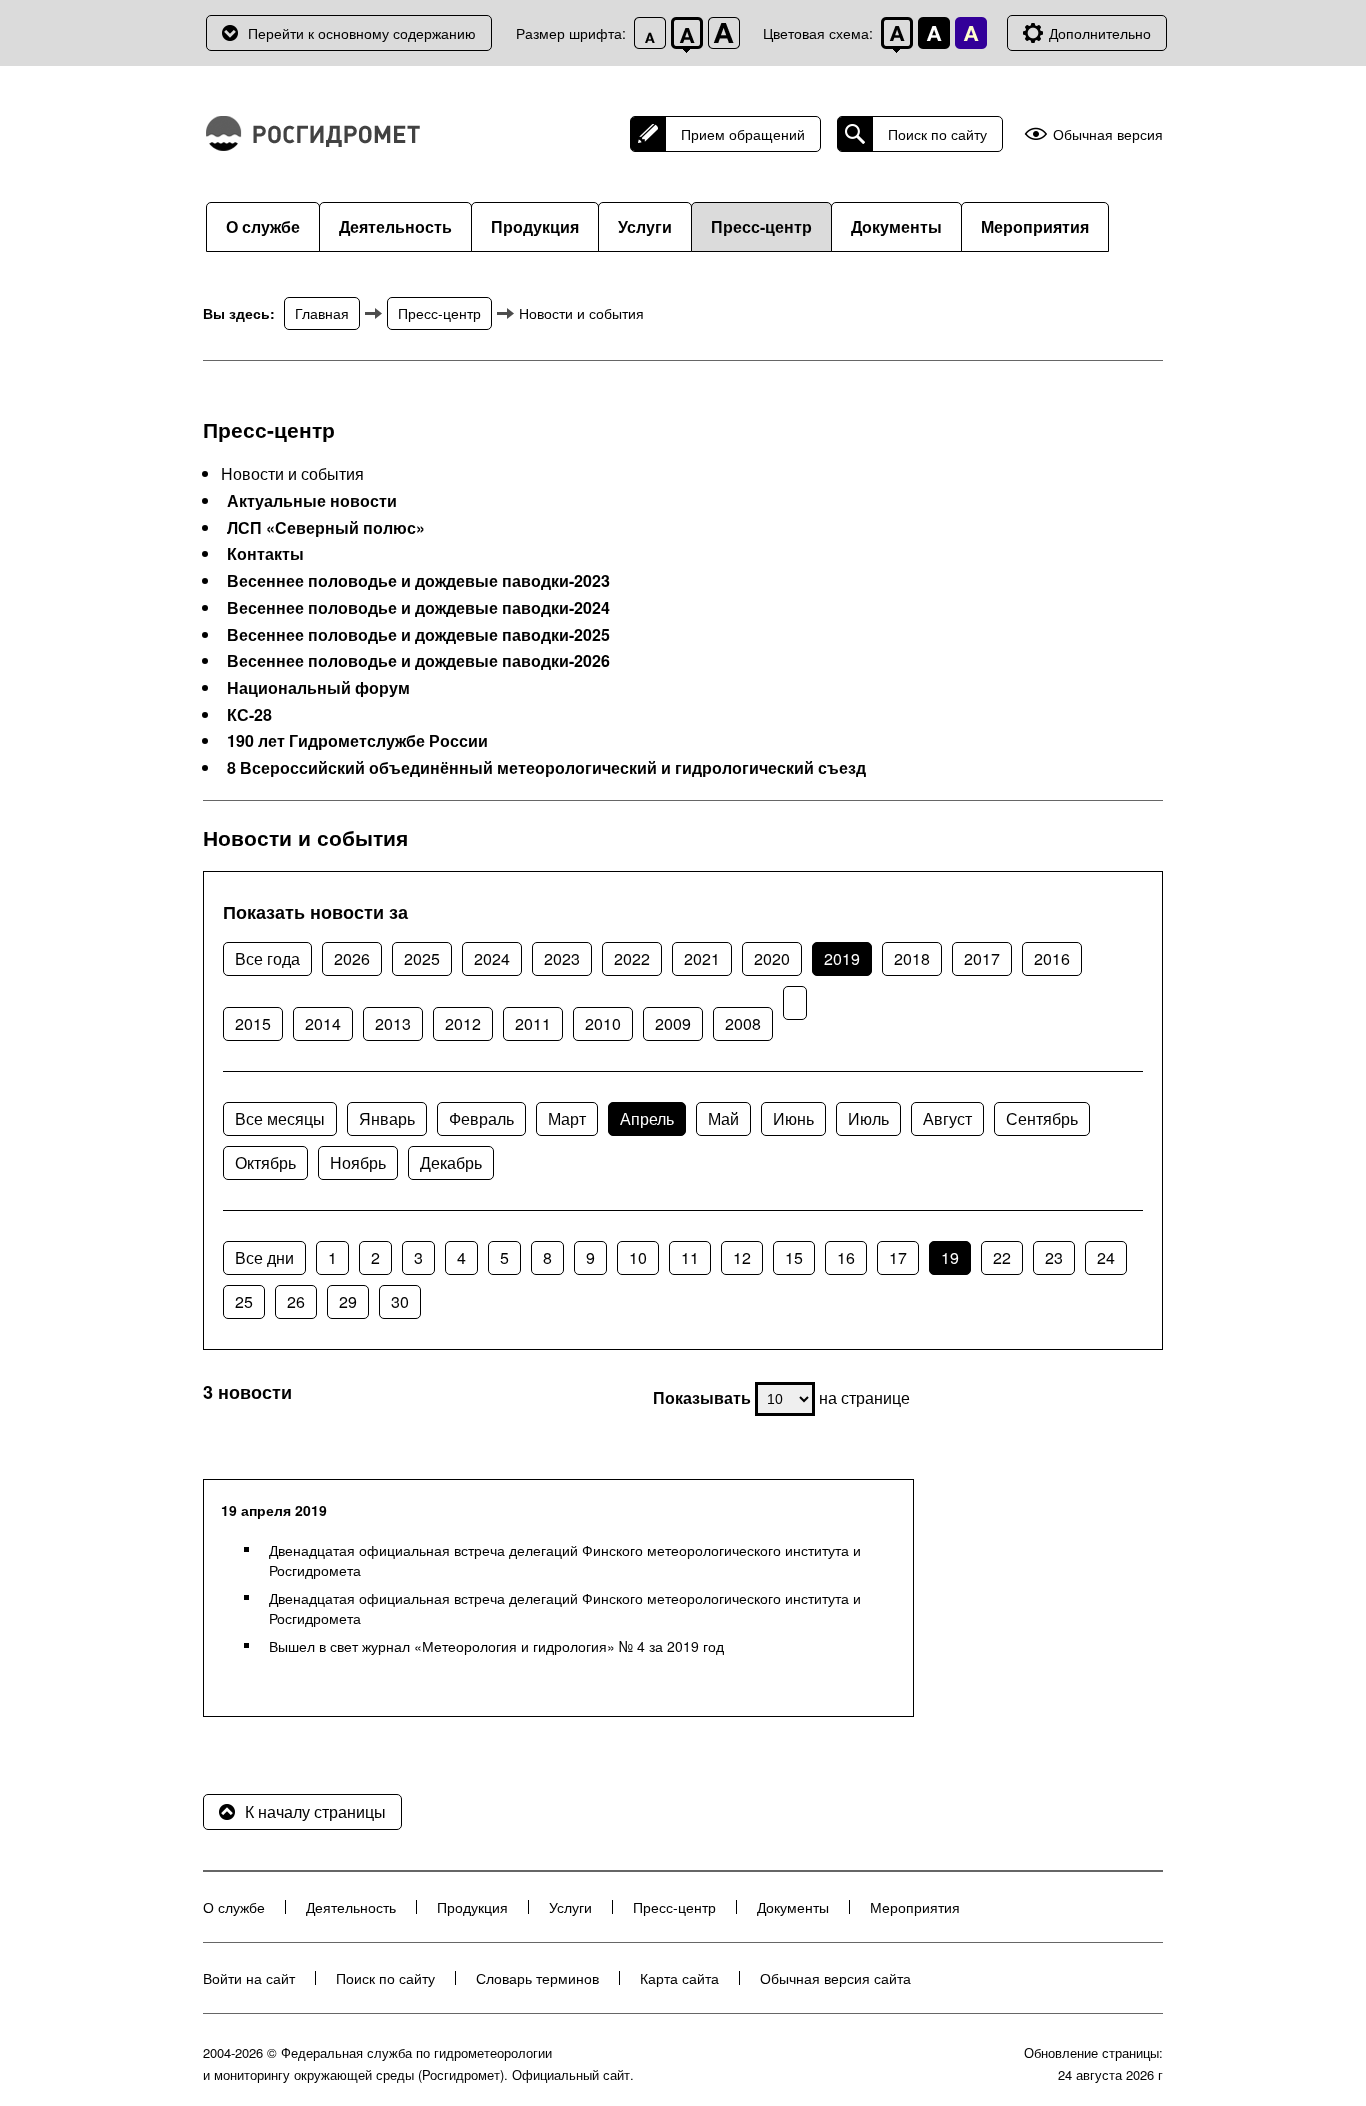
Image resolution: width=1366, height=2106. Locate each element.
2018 (912, 958)
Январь (387, 1118)
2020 (772, 958)
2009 (673, 1023)
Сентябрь (1042, 1118)
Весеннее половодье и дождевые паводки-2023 (418, 581)
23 (1054, 1257)
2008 (743, 1023)
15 (794, 1257)
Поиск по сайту (937, 134)
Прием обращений (743, 134)
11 (690, 1257)
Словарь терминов (537, 1978)
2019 (842, 958)
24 (1106, 1257)
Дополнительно (1100, 33)
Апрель (647, 1118)
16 (846, 1257)
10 (638, 1257)
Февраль (481, 1118)
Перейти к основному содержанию (362, 33)
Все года (267, 958)
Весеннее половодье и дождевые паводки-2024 (418, 608)
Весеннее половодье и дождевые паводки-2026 (418, 661)
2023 (562, 958)
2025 (422, 958)
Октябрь (265, 1162)
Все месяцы (280, 1118)
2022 (632, 958)
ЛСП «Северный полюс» (326, 528)
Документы (896, 226)
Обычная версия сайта (835, 1978)
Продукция (535, 226)
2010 (603, 1023)
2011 (533, 1023)
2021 (702, 958)
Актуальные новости (312, 501)
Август (947, 1118)
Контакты (265, 554)
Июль (868, 1118)
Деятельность (395, 226)
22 (1002, 1257)
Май (723, 1118)
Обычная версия (1108, 134)
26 (296, 1301)
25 (244, 1301)
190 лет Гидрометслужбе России (357, 741)
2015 (253, 1023)
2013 (393, 1023)
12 (742, 1257)
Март (567, 1118)
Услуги (645, 226)
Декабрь (451, 1162)
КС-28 (249, 715)
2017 (982, 958)
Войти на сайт (249, 1978)
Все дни (264, 1257)
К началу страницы (315, 1811)
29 (348, 1301)
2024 (492, 958)
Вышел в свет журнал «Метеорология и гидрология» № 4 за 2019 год (496, 1646)
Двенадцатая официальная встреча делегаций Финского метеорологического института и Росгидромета (565, 1560)
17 (898, 1257)
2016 (1052, 958)
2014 (323, 1023)
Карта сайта (679, 1978)
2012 (463, 1023)
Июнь (793, 1118)
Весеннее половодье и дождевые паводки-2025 (418, 635)
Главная (322, 313)
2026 (352, 958)
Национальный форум (318, 688)
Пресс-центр (761, 226)
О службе (263, 226)
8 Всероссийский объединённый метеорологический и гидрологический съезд (546, 768)
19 (950, 1257)
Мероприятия (1035, 226)
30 (400, 1301)
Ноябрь (358, 1162)
